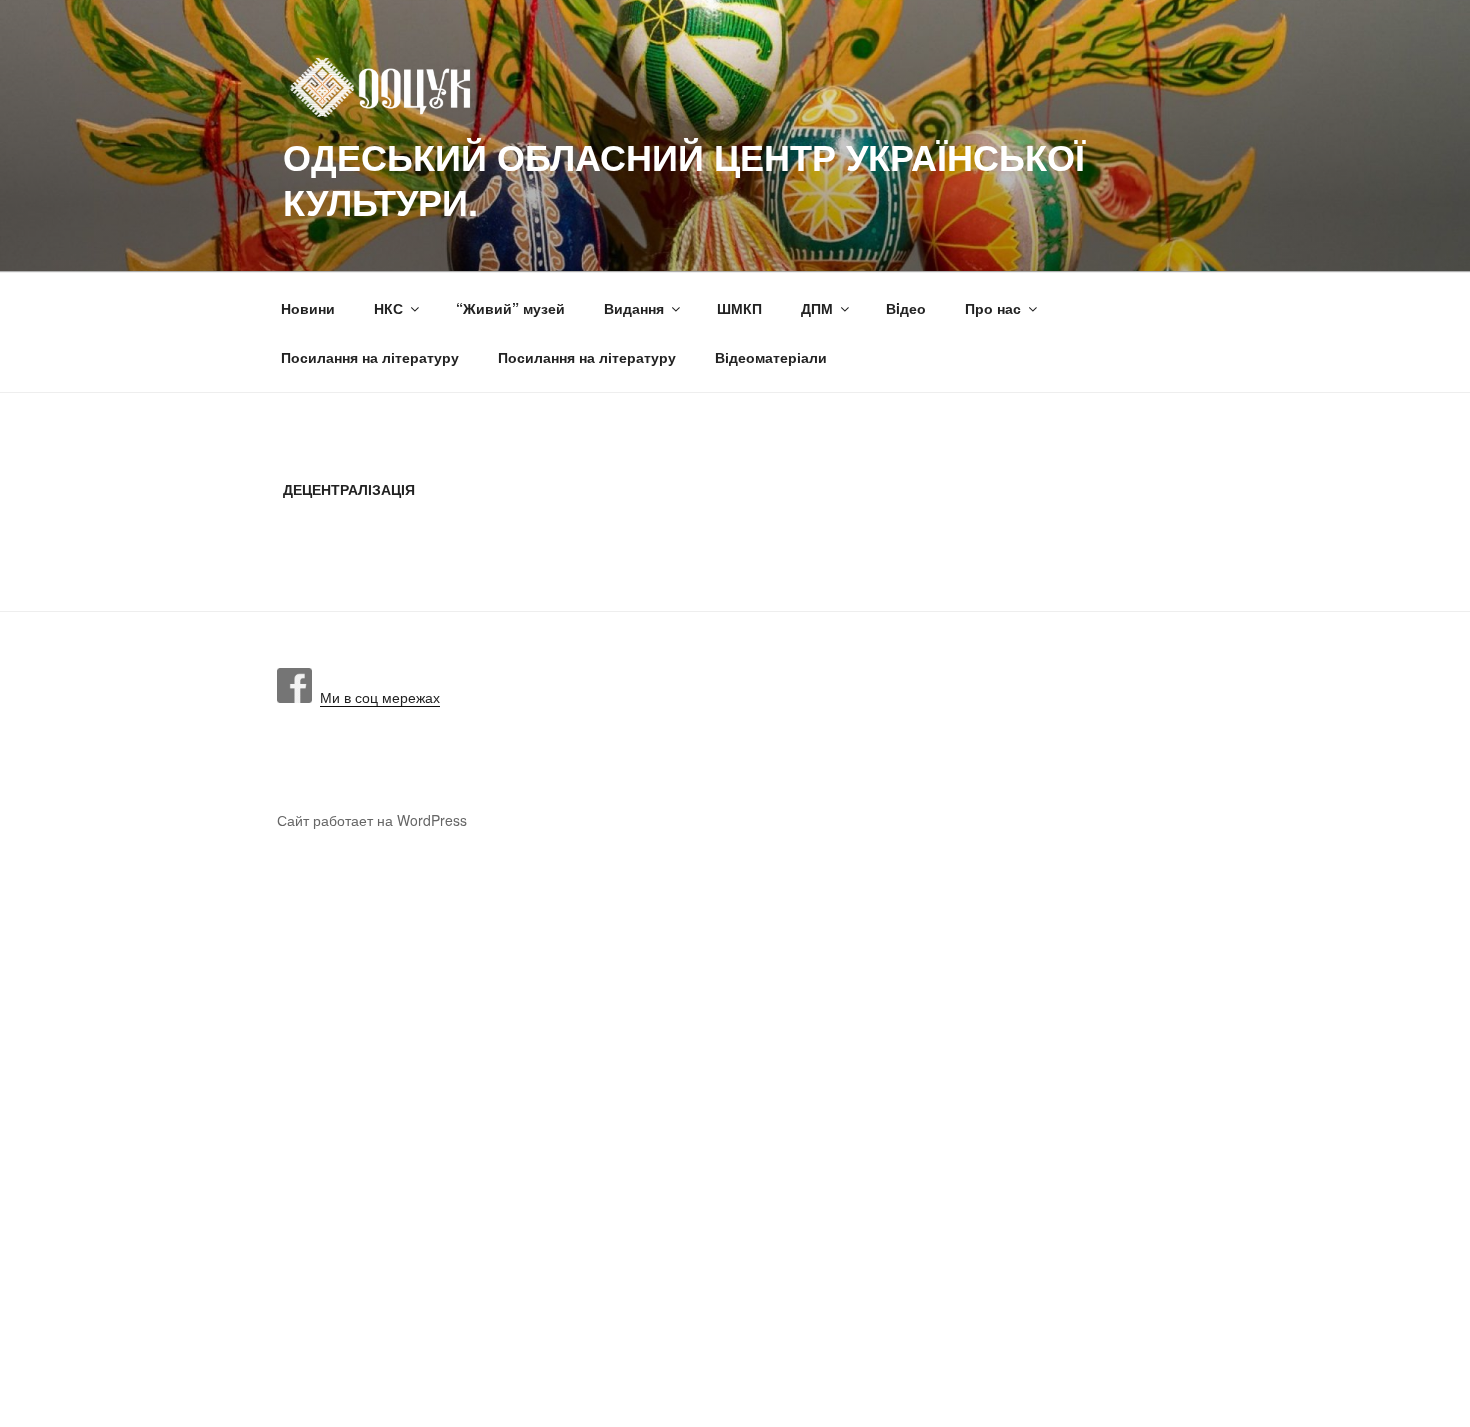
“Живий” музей (510, 308)
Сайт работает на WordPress (372, 820)
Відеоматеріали (771, 357)
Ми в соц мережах (376, 697)
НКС (388, 308)
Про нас (993, 308)
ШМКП (739, 308)
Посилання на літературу (370, 357)
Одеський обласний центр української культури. (684, 178)
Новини (308, 308)
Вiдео (906, 308)
